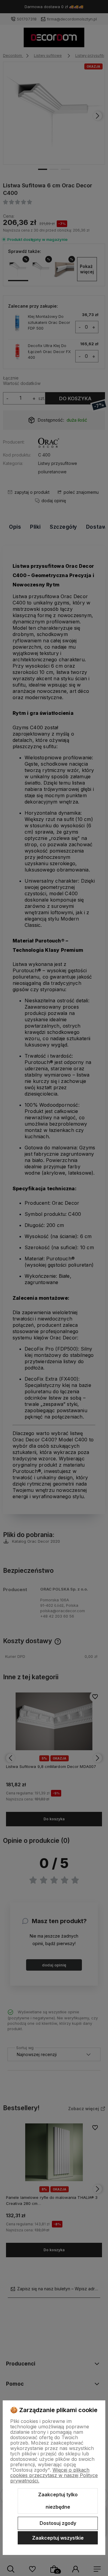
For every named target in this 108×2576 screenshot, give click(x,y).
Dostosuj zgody (58, 2523)
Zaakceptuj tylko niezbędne (58, 2501)
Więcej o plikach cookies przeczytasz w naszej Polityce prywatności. (54, 2475)
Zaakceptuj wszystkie (58, 2538)
